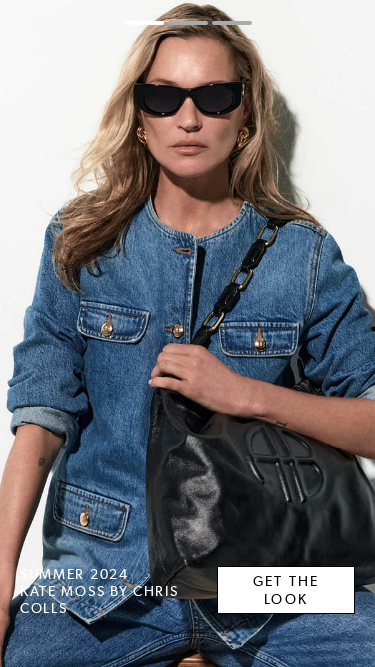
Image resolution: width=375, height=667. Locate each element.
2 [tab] (188, 23)
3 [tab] (232, 23)
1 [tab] (144, 23)
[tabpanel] (187, 333)
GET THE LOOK (286, 590)
